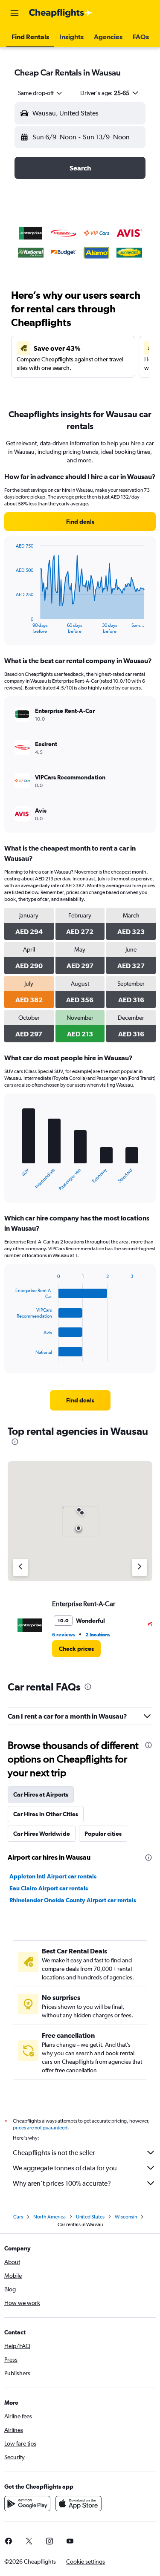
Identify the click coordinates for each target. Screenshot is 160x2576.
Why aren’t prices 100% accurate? (62, 2183)
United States (90, 2217)
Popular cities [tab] (103, 1834)
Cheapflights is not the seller (54, 2153)
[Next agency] (140, 1567)
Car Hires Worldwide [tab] (42, 1834)
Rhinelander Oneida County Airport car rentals (73, 1900)
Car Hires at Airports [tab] (41, 1794)
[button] (15, 13)
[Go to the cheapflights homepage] (61, 13)
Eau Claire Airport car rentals (49, 1888)
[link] (80, 522)
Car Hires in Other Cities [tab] (46, 1814)
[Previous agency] (20, 1567)
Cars (18, 2217)
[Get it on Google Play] (27, 2504)
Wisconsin (126, 2217)
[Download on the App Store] (79, 2504)
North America (49, 2217)
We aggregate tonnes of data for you (65, 2168)
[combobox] (41, 93)
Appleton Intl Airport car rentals (53, 1876)
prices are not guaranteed (40, 2128)
